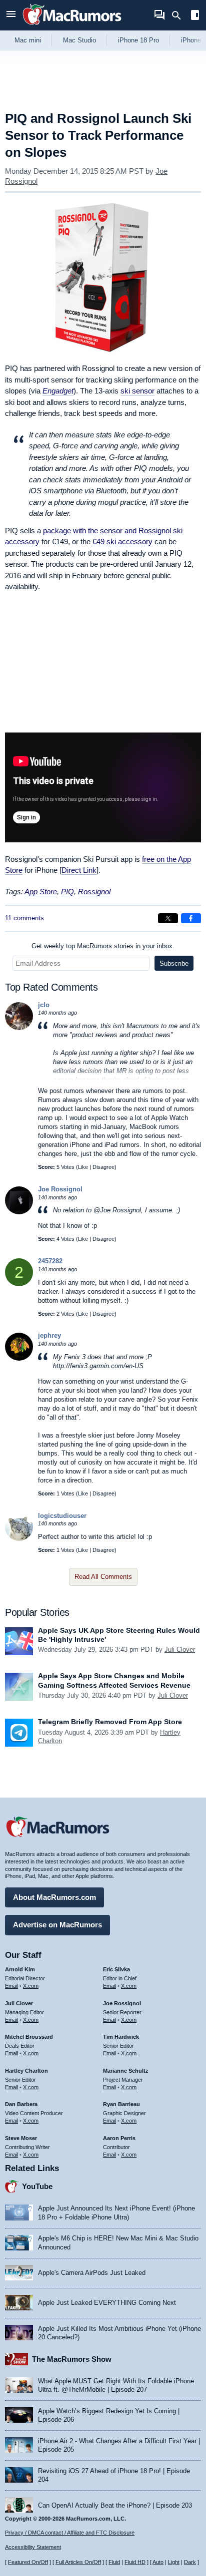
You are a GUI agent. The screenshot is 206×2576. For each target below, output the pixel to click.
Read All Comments (103, 1577)
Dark (190, 2562)
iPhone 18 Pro (138, 40)
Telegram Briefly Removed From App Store (110, 1722)
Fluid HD (135, 2562)
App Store (41, 892)
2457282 (50, 1261)
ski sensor (137, 391)
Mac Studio (79, 40)
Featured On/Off (28, 2562)
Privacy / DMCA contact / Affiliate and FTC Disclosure (70, 2533)
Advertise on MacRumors (57, 1925)
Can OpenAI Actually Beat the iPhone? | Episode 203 (115, 2505)
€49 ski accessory (122, 542)
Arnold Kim (20, 1969)
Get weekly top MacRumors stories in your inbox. (103, 946)
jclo (44, 1005)
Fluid (114, 2562)
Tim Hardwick (121, 2037)
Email (11, 1986)
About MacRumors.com (54, 1897)
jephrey (49, 1335)
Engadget (58, 391)
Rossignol (94, 892)
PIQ (67, 892)
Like (83, 1167)
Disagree (103, 1167)
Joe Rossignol (60, 1189)
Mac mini (28, 40)
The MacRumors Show (72, 2359)
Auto (158, 2562)
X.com (31, 1986)
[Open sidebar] (195, 16)
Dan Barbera (21, 2104)
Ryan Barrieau (121, 2104)
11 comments (24, 918)
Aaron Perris (119, 2138)
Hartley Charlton (26, 2071)
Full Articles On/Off (78, 2562)
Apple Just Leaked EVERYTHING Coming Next (107, 2303)
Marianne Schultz (126, 2071)
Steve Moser (21, 2138)
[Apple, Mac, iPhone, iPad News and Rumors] (72, 26)
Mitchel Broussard (29, 2037)
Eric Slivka (116, 1969)
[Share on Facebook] (191, 918)
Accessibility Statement (33, 2547)
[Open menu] (11, 15)
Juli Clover (180, 1650)
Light (174, 2562)
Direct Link (79, 870)
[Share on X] (168, 918)
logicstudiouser (62, 1516)
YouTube (37, 2186)
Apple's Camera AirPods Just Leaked (92, 2273)
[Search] (180, 15)
